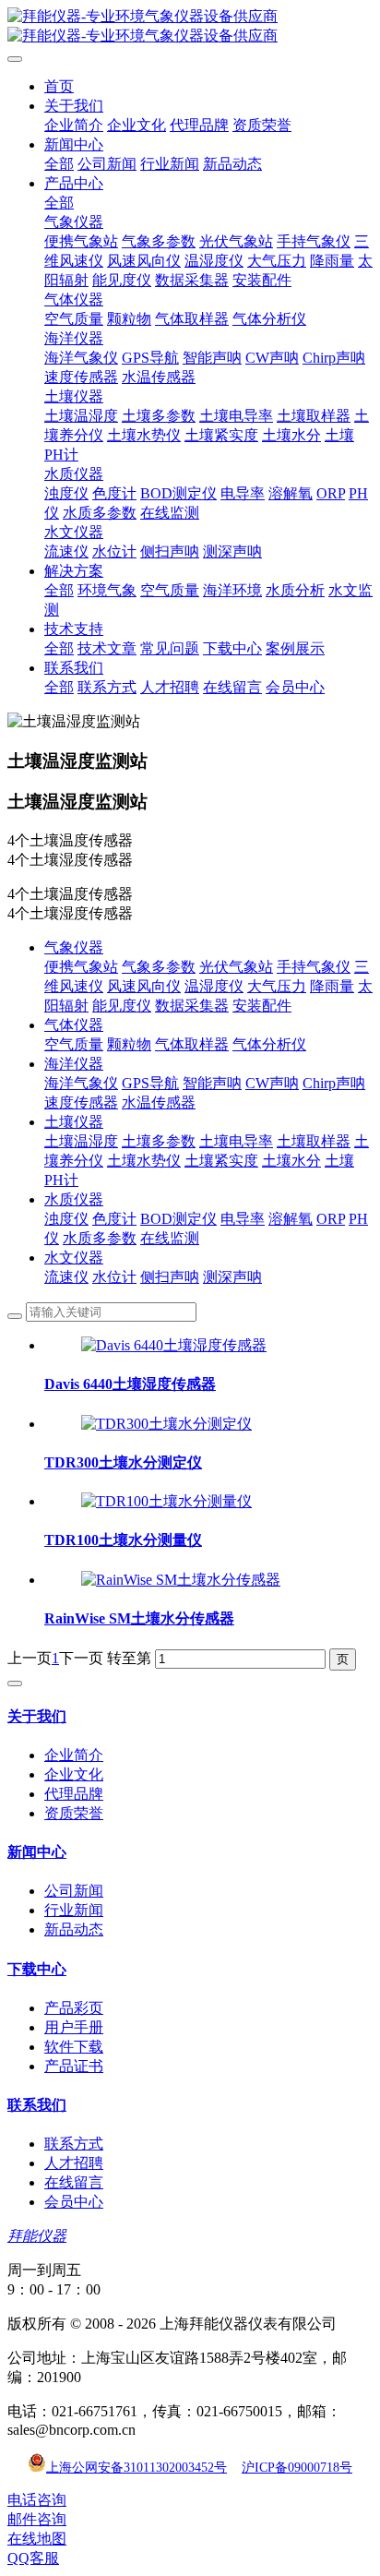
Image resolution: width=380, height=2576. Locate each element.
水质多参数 (100, 1238)
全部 (59, 164)
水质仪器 (74, 1199)
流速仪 (66, 1277)
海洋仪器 (74, 1064)
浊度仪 (66, 1219)
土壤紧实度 (221, 1161)
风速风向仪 (144, 986)
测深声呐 (232, 1277)
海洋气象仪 (81, 1083)
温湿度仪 (214, 986)
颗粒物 (129, 1044)
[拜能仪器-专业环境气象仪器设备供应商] (190, 27)
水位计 (114, 1277)
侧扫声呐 (170, 1277)
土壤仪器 (74, 1122)
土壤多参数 (159, 1141)
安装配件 (262, 1006)
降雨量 (332, 986)
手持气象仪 (314, 967)
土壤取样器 (314, 1141)
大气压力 (277, 986)
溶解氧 (291, 1219)
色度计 (114, 1219)
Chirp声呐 (334, 1083)
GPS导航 (150, 1083)
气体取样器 (192, 1044)
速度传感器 (81, 1102)
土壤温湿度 (81, 1141)
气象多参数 (159, 967)
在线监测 (170, 1238)
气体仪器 (74, 1025)
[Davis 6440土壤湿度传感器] (174, 1345)
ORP (331, 1219)
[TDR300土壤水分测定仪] (166, 1424)
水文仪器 (74, 1258)
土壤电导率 (236, 1141)
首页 (59, 86)
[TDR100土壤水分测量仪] (166, 1501)
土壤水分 (291, 1161)
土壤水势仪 (144, 1161)
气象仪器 (74, 947)
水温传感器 (159, 1102)
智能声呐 (212, 1083)
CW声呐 (272, 1083)
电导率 (243, 1219)
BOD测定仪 (178, 1219)
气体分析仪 (269, 1044)
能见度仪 (122, 1006)
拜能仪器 (37, 2236)
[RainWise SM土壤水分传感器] (181, 1580)
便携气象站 (81, 967)
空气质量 (74, 1044)
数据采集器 (192, 1006)
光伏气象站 (236, 967)
